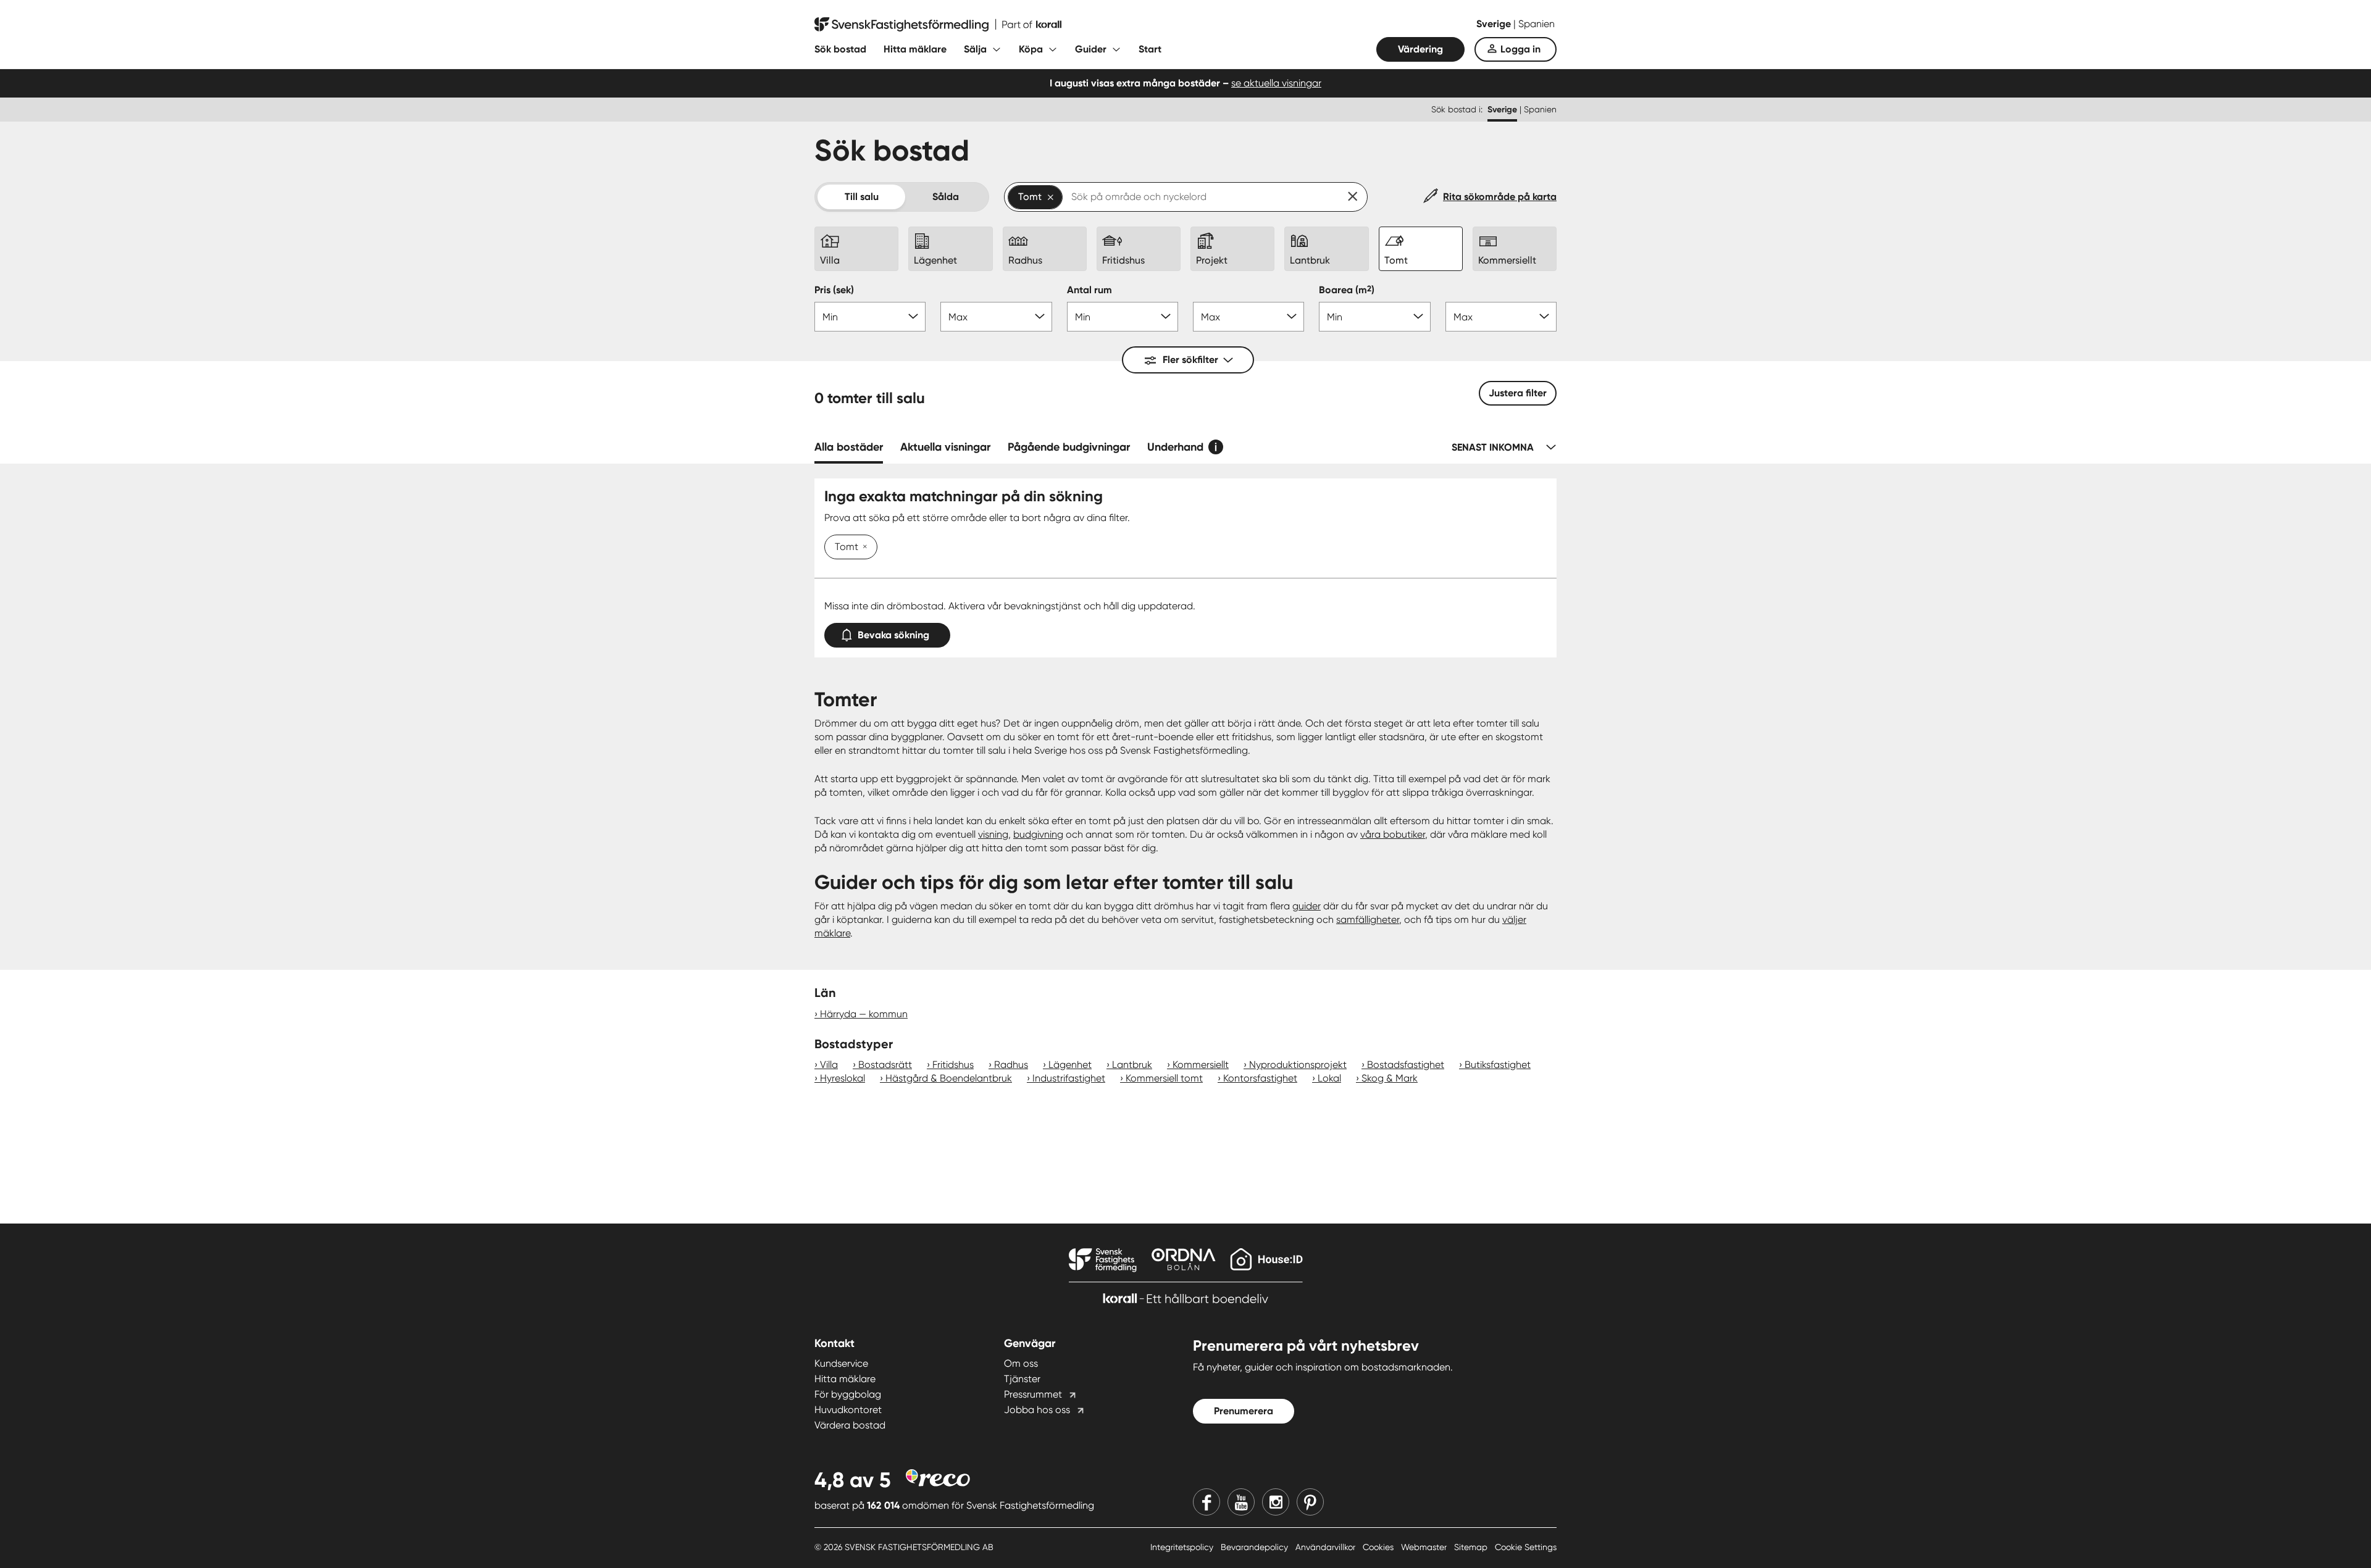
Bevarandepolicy (1256, 1547)
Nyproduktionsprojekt (1298, 1065)
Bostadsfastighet (1406, 1065)
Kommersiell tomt (1164, 1078)
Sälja (975, 49)
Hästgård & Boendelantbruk (949, 1078)
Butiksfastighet (1498, 1065)
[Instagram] (1276, 1502)
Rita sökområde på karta (1500, 197)
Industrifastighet (1069, 1078)
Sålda (946, 197)
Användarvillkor (1327, 1547)
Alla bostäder (849, 447)
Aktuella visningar (945, 447)
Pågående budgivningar (1069, 447)
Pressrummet (1033, 1394)
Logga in (1520, 49)
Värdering (1420, 49)
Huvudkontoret (848, 1410)
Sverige (1495, 24)
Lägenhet (1070, 1065)
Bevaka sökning (893, 635)
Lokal (1329, 1078)
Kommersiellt (1201, 1065)
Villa (829, 1065)
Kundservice (841, 1363)
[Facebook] (1206, 1502)
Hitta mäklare (915, 49)
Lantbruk (1132, 1065)
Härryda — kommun (864, 1014)
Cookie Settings (1526, 1547)
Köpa (1031, 49)
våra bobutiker (1393, 834)
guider (1307, 906)
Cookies (1379, 1547)
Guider (1091, 49)
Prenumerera (1244, 1411)
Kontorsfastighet (1260, 1078)
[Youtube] (1241, 1502)
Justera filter (1518, 393)
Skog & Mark (1390, 1078)
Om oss (1021, 1363)
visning (993, 834)
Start (1150, 49)
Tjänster (1022, 1379)
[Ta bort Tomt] (863, 548)
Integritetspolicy (1183, 1547)
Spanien (1537, 24)
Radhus (1011, 1065)
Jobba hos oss (1037, 1410)
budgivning (1038, 834)
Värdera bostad (850, 1425)
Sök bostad (840, 49)
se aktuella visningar (1276, 83)
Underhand (1175, 447)
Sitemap (1472, 1547)
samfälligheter (1368, 920)
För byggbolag (848, 1394)
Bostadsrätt (885, 1065)
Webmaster (1425, 1547)
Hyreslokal (843, 1078)
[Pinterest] (1310, 1502)
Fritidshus (953, 1065)
